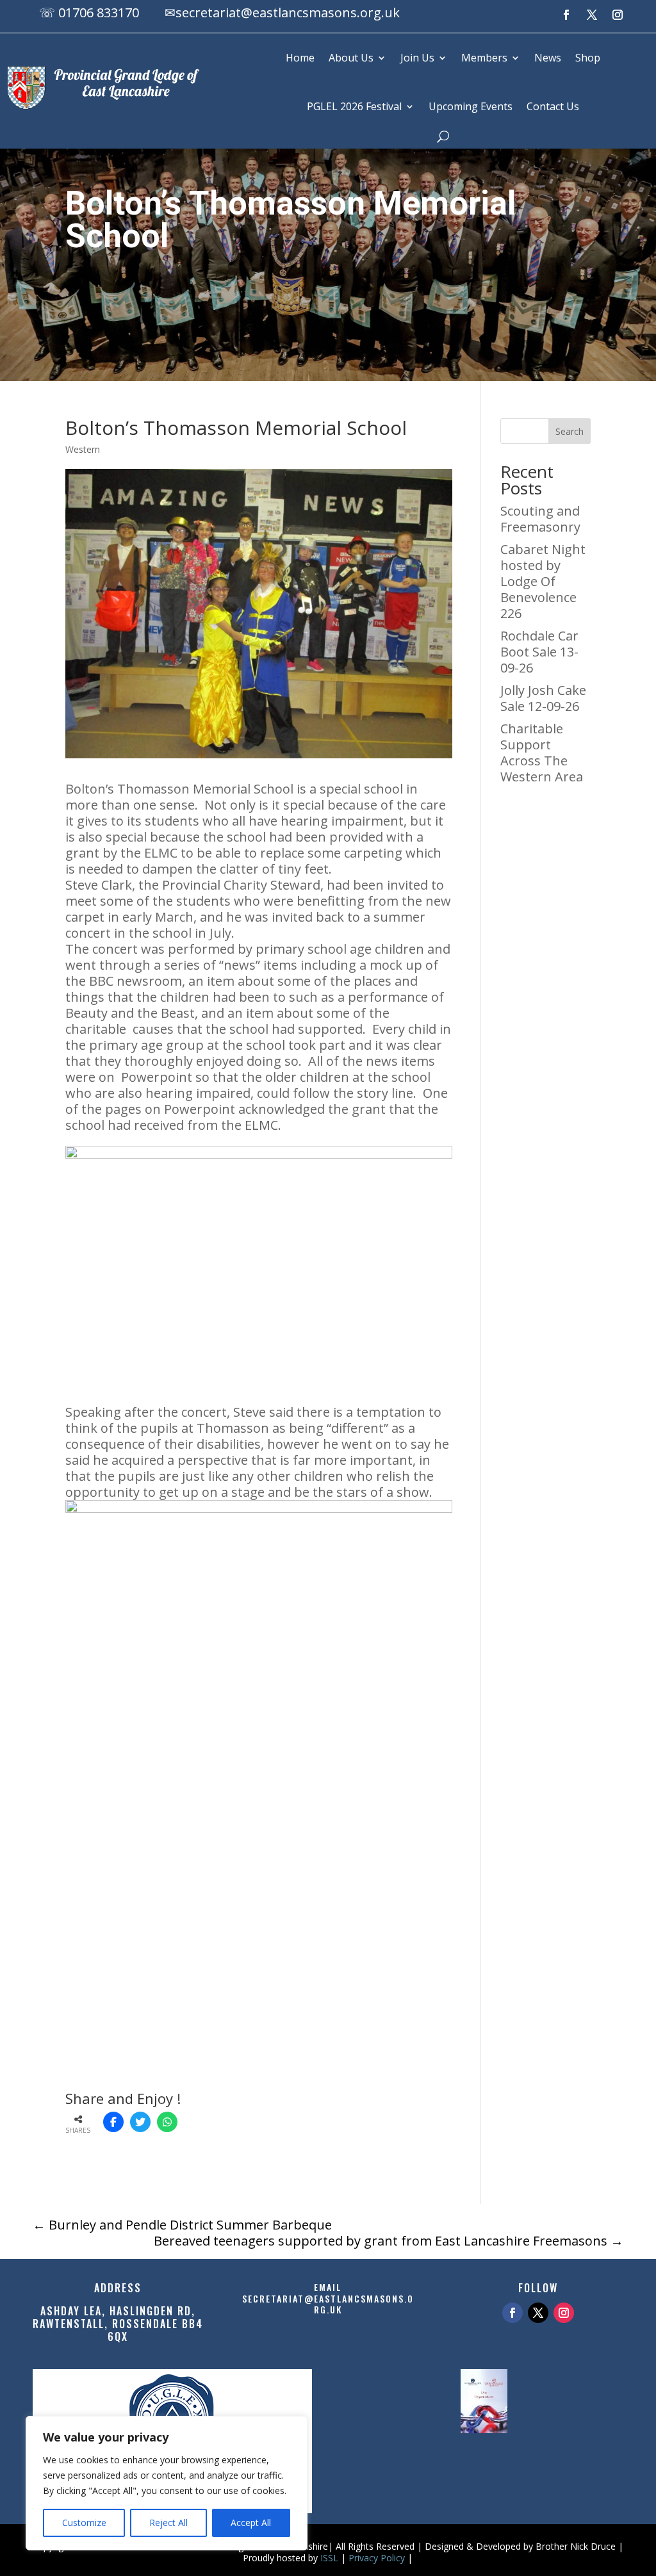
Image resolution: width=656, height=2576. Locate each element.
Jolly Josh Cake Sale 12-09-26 (543, 698)
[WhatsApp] (167, 2122)
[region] (167, 2483)
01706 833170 (99, 12)
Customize (84, 2523)
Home (300, 58)
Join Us (417, 58)
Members (484, 58)
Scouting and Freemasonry (540, 519)
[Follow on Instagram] (618, 15)
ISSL (329, 2558)
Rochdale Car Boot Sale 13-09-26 (539, 652)
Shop (588, 58)
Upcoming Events (471, 106)
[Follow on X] (592, 15)
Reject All (168, 2523)
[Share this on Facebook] (113, 2122)
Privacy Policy (377, 2558)
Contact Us (553, 106)
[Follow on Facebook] (566, 15)
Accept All (251, 2523)
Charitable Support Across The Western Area (542, 753)
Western (83, 449)
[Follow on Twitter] (538, 2313)
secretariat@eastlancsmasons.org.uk (288, 12)
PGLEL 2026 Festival (354, 106)
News (548, 58)
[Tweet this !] (140, 2122)
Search (570, 431)
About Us (351, 58)
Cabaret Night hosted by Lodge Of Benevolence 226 (543, 581)
